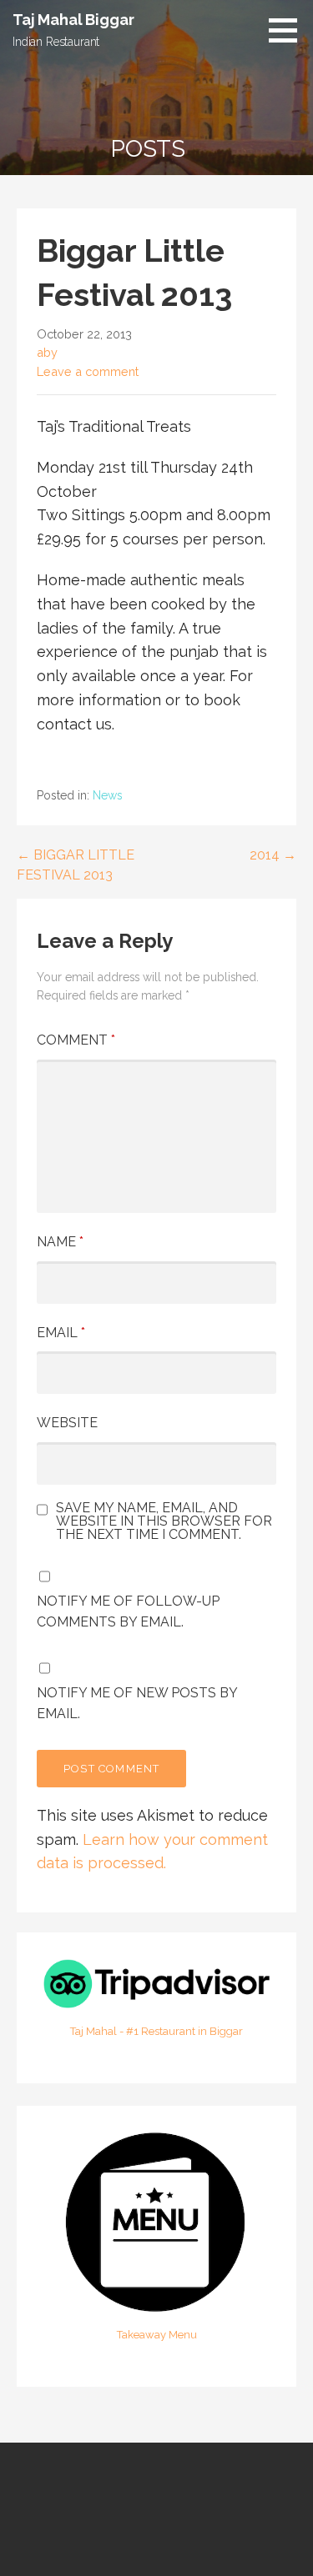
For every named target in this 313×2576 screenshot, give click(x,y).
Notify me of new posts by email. (137, 1704)
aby (47, 352)
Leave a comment (88, 371)
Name (60, 1242)
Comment (76, 1040)
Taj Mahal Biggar (73, 20)
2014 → (273, 855)
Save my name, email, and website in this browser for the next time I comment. (164, 1521)
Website (67, 1423)
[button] (289, 30)
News (108, 795)
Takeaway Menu (157, 2335)
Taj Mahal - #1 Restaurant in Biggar (156, 2031)
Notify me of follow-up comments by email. (128, 1612)
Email (61, 1333)
